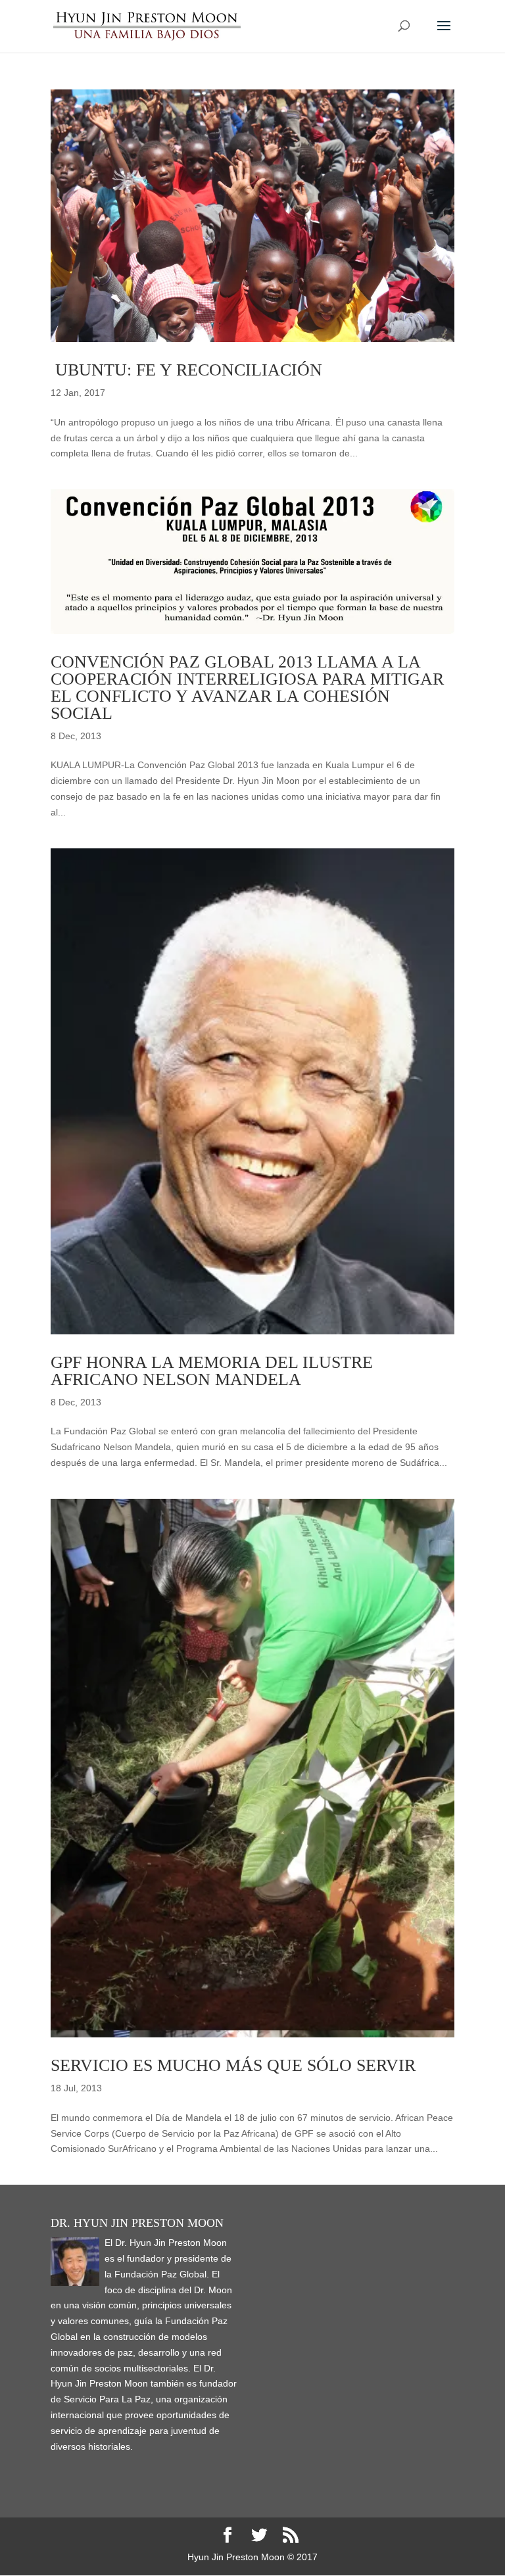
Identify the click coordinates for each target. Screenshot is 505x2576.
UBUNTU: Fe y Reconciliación (186, 370)
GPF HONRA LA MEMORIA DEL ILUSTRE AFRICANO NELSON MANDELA (212, 1371)
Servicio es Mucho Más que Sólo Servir (233, 2065)
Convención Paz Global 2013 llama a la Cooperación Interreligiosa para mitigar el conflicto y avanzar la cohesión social (247, 688)
